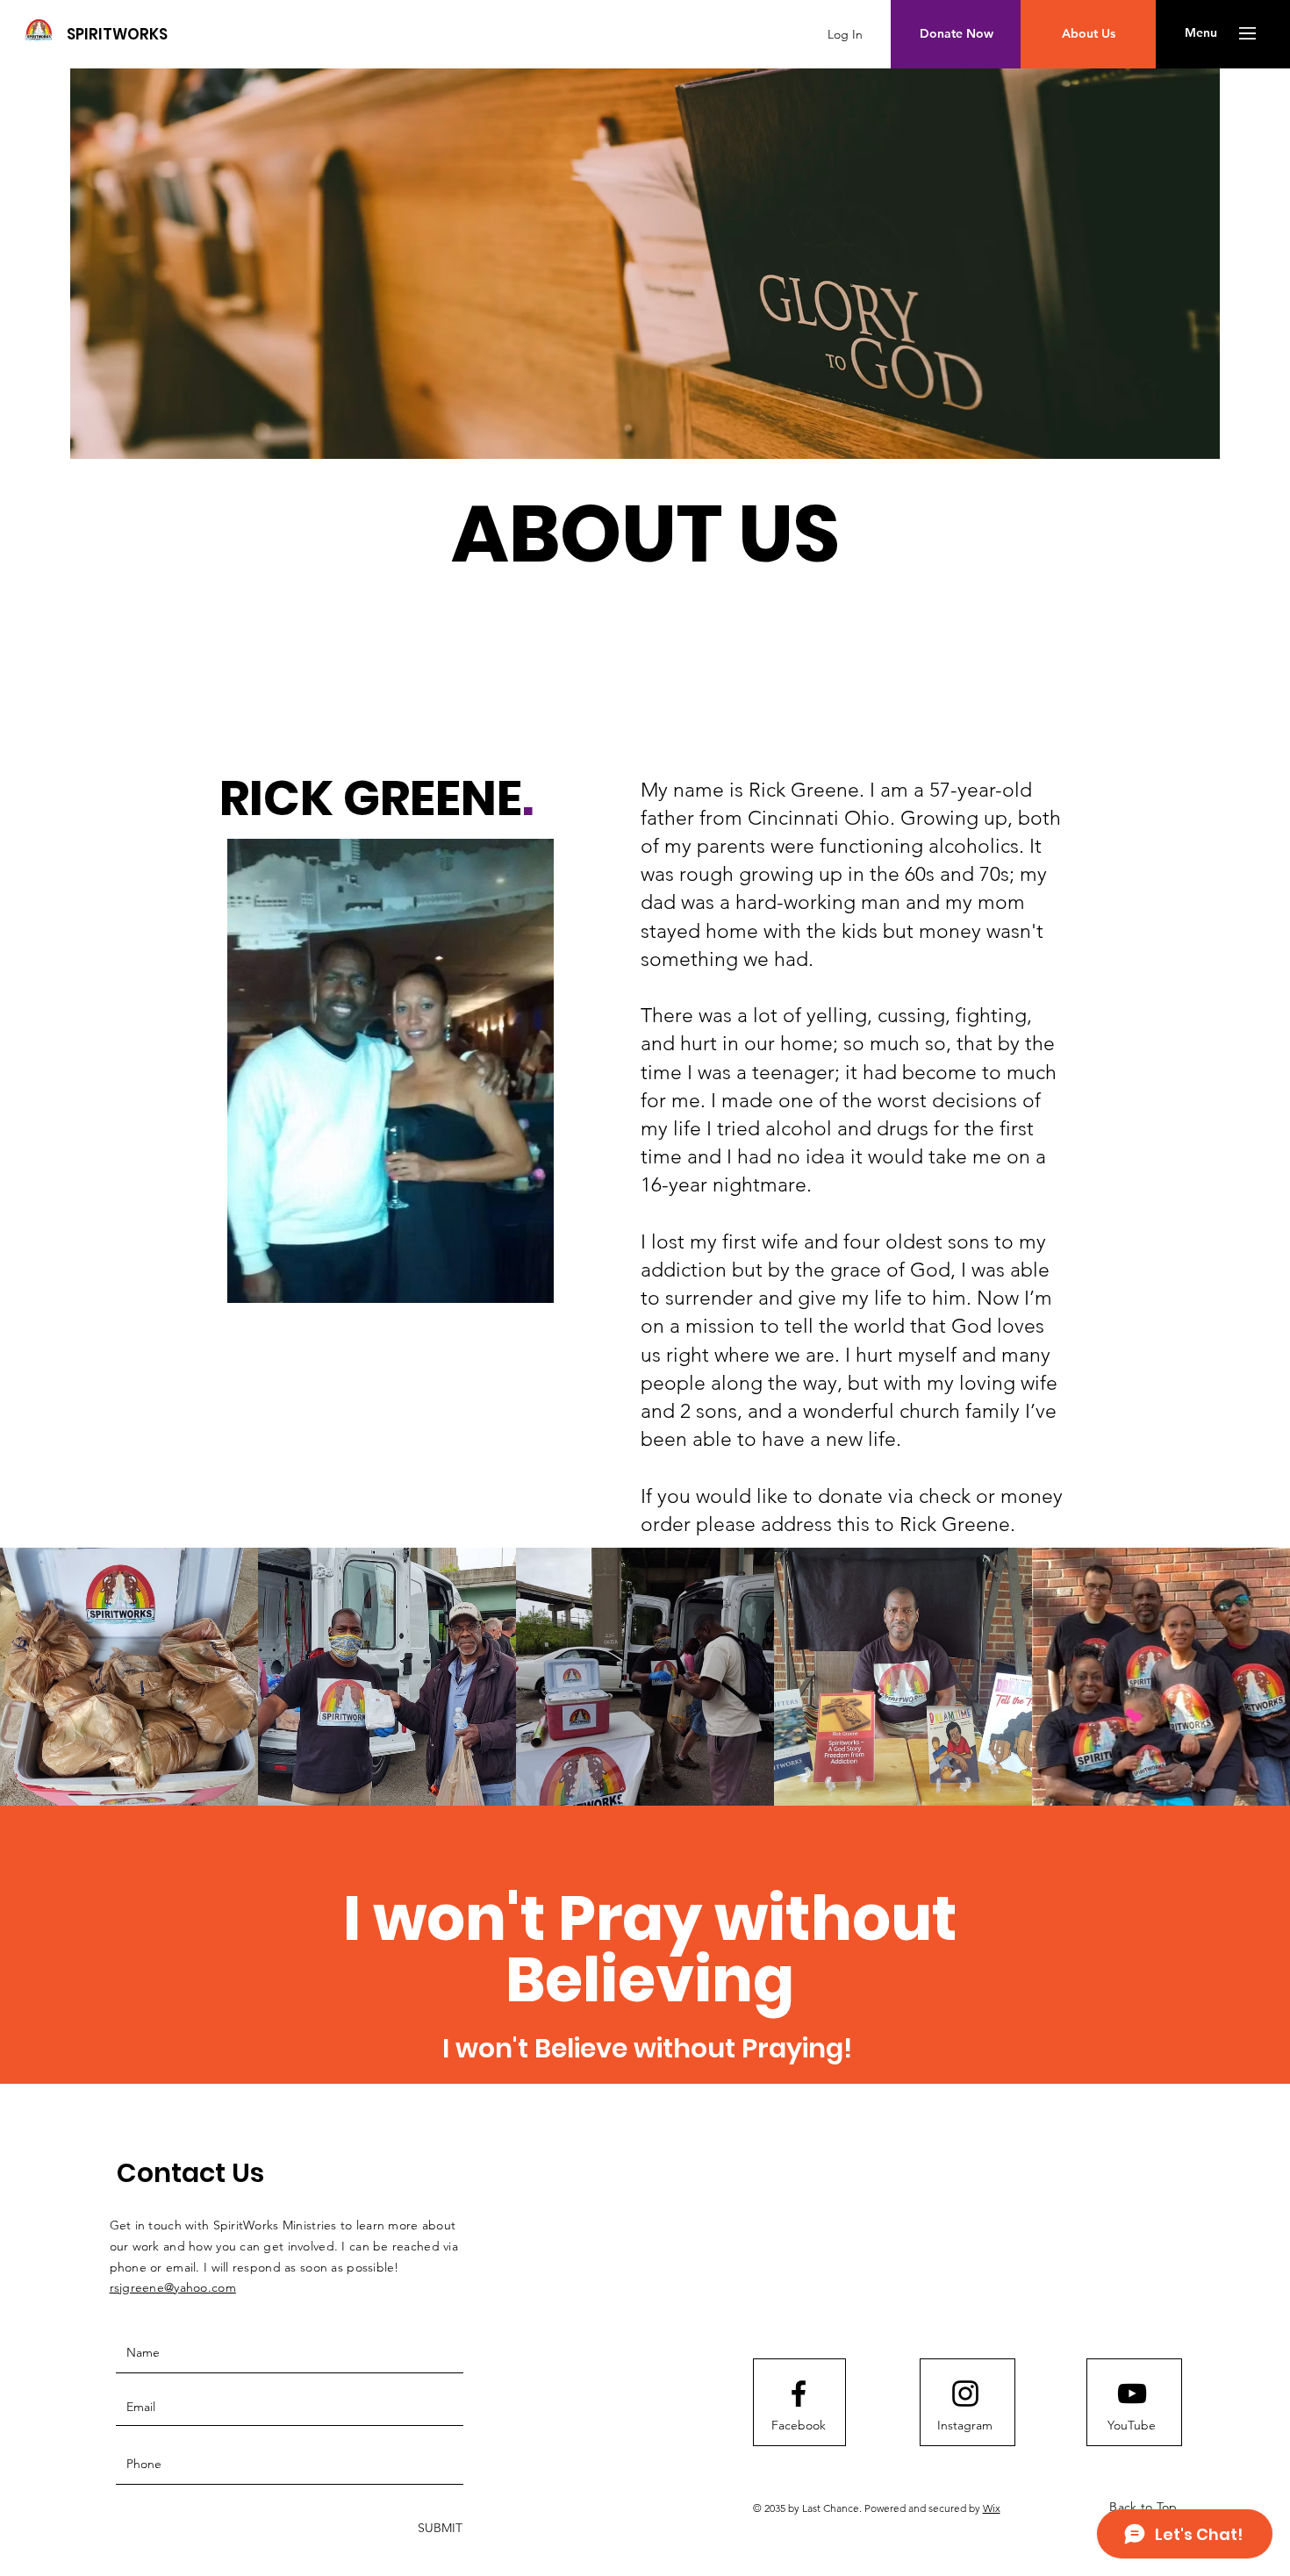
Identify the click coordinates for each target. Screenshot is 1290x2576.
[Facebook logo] (799, 2394)
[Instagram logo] (965, 2394)
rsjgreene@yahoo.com (173, 2287)
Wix (992, 2508)
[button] (1201, 33)
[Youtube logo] (1132, 2394)
